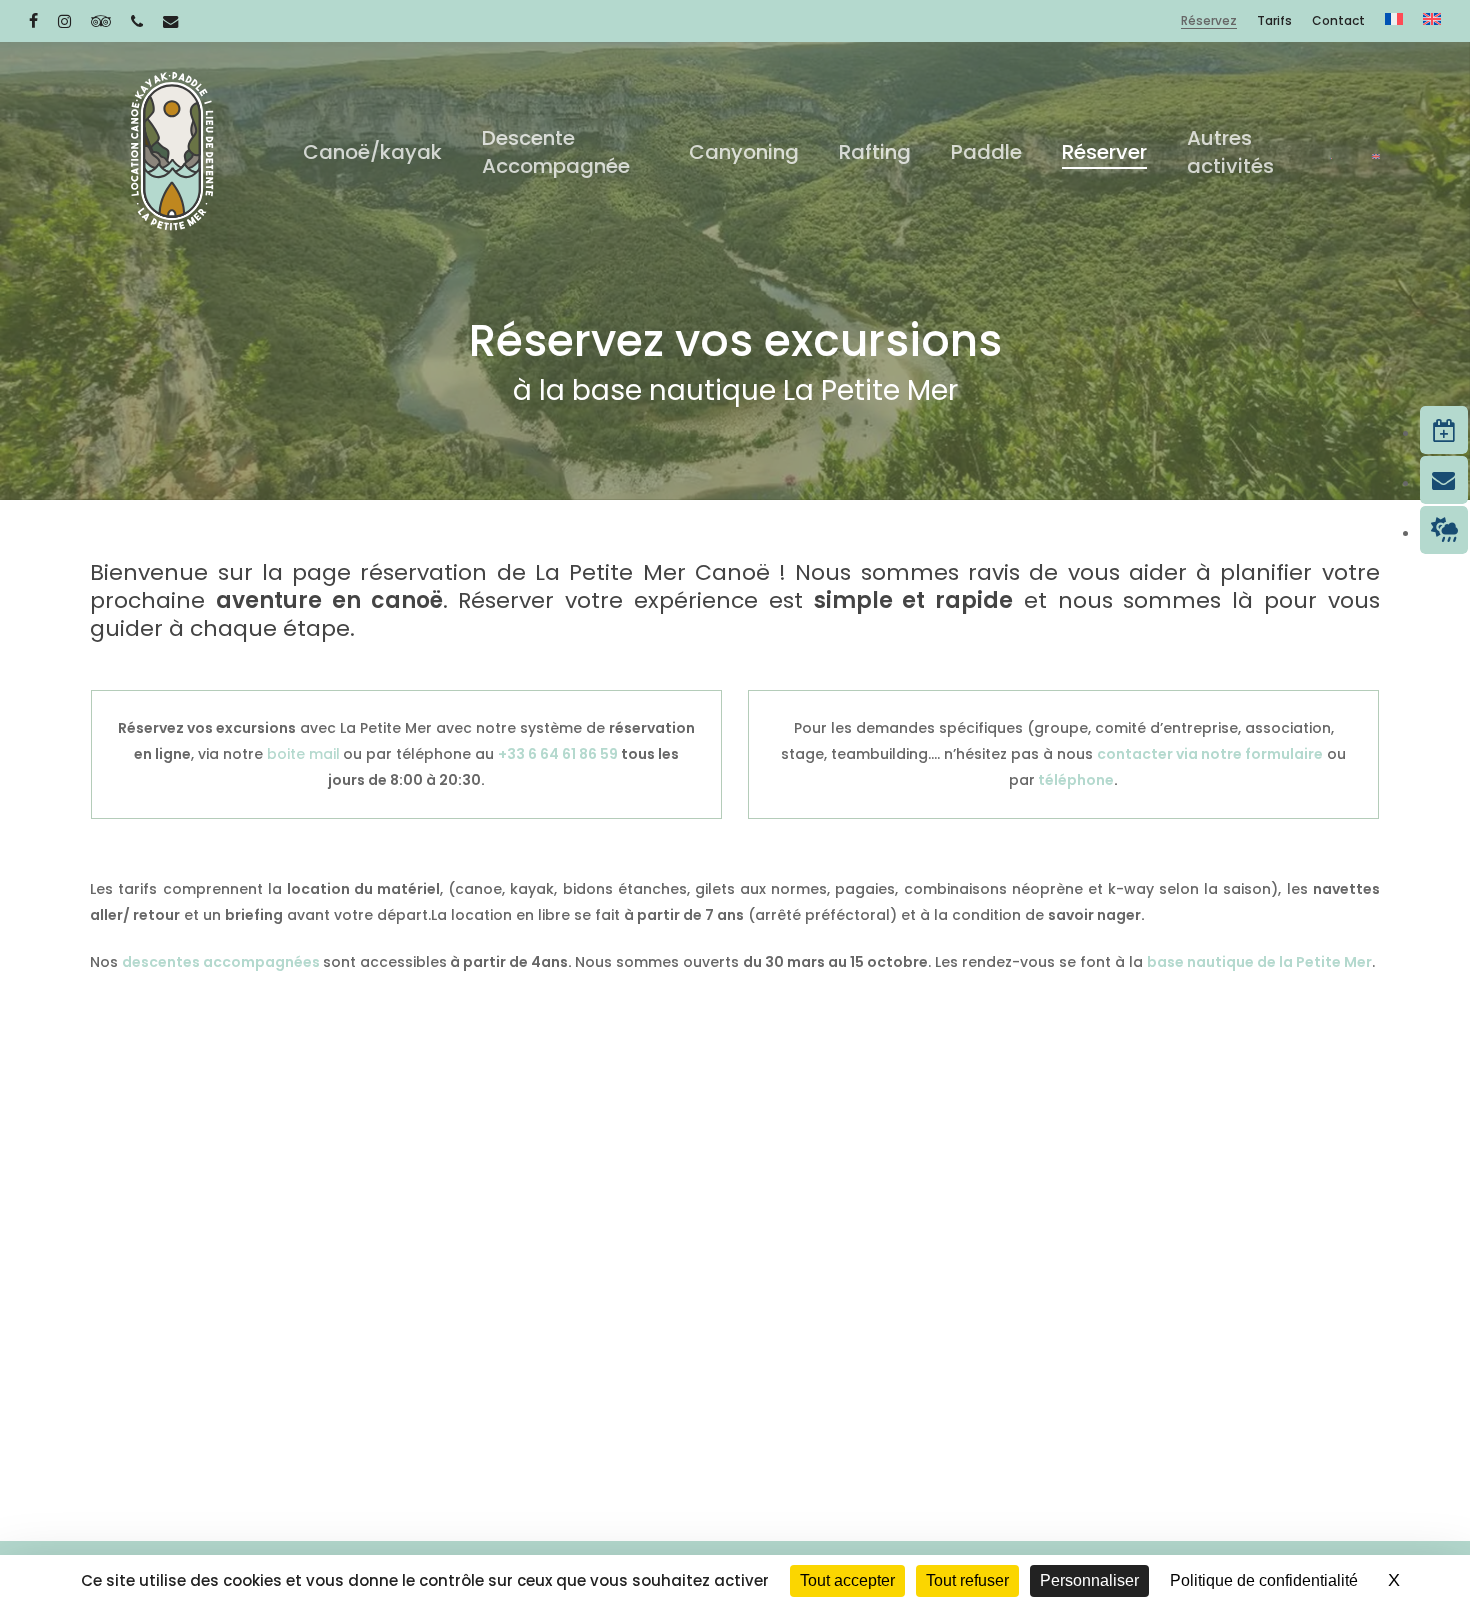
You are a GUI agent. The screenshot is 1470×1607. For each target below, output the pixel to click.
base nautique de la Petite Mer (1259, 962)
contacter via (1149, 754)
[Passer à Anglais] (1432, 21)
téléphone (1074, 780)
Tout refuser (967, 1580)
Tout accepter (847, 1580)
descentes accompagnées (222, 962)
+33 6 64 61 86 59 (558, 754)
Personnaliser (1089, 1580)
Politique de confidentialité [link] (1264, 1580)
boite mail (303, 754)
